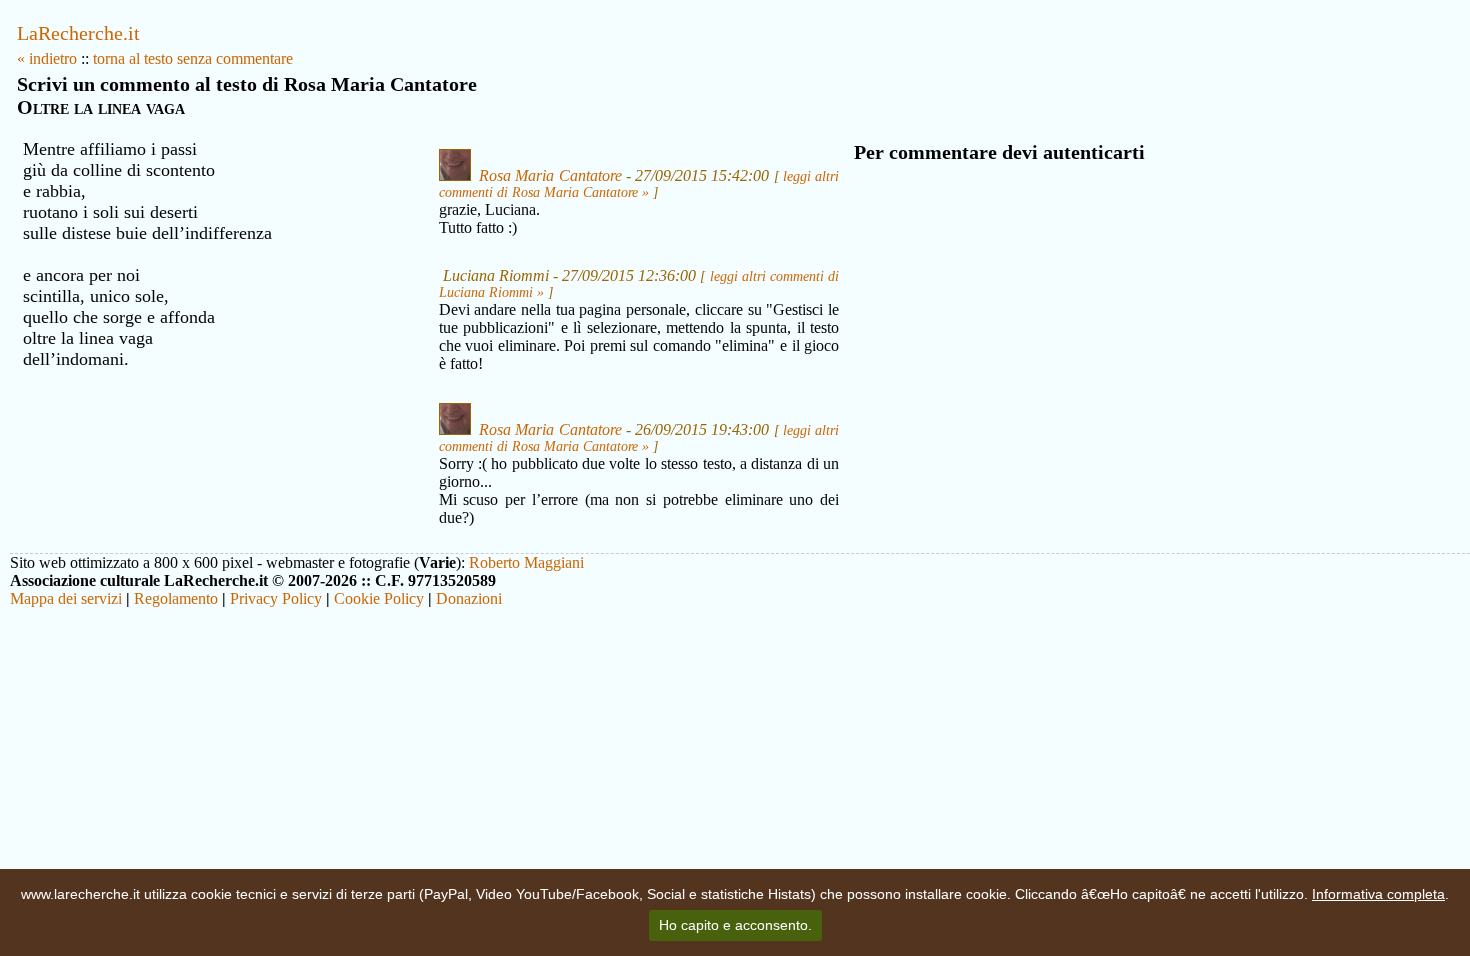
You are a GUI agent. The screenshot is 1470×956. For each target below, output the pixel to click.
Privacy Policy (276, 598)
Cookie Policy (379, 598)
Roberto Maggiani (526, 562)
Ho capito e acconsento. (735, 925)
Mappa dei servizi (66, 598)
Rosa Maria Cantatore (550, 175)
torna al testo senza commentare (193, 58)
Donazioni (469, 598)
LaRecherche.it (78, 33)
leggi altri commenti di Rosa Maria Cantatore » (639, 184)
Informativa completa (1378, 894)
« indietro (47, 58)
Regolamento (176, 598)
